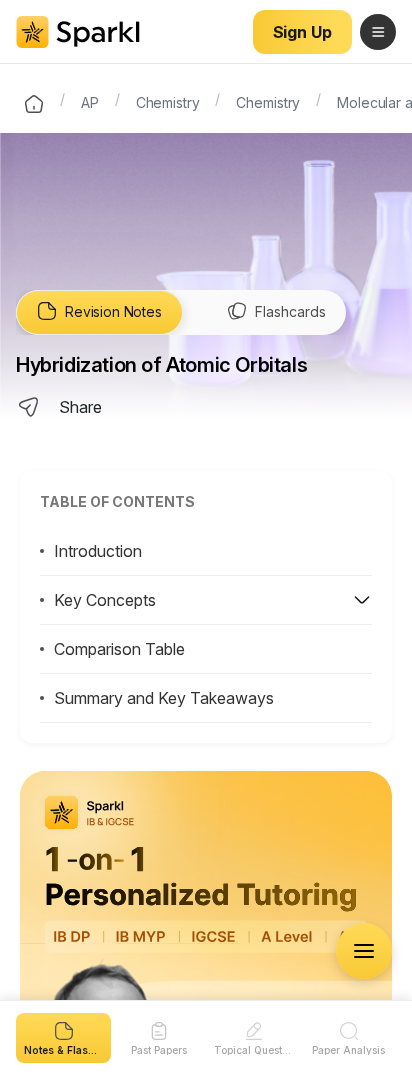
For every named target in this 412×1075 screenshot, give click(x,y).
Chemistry (168, 101)
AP (90, 101)
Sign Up (302, 32)
